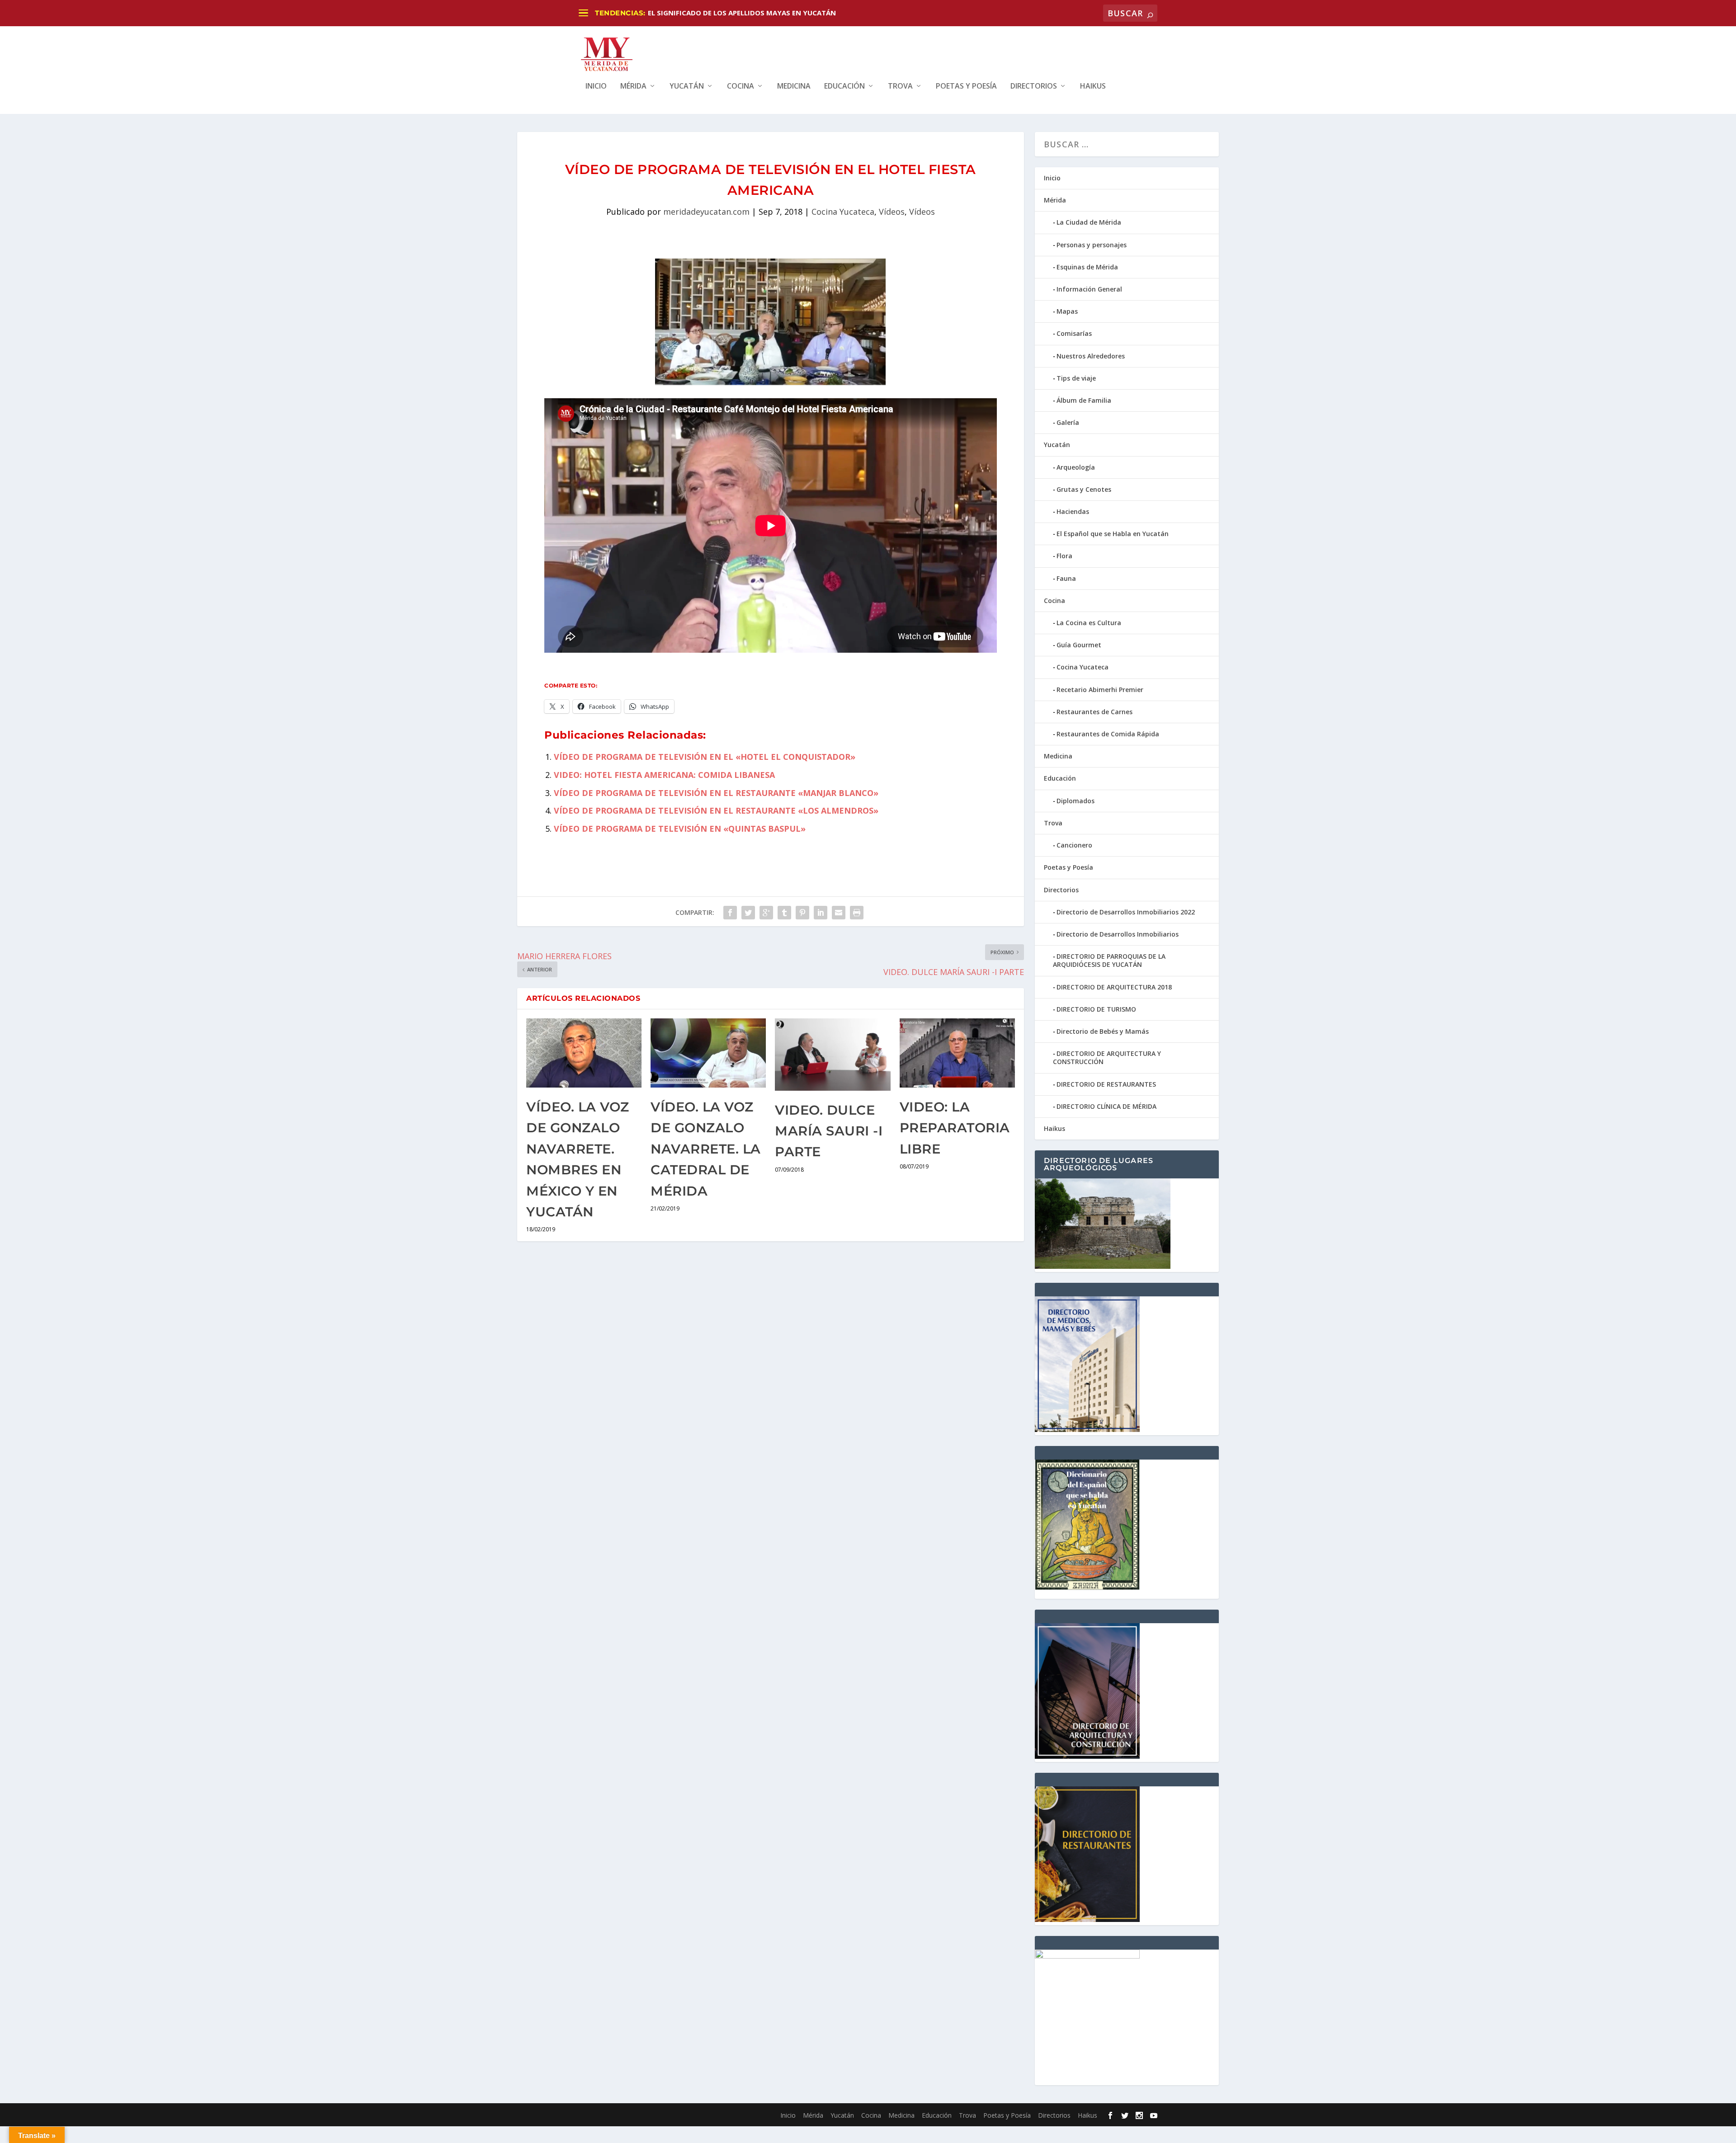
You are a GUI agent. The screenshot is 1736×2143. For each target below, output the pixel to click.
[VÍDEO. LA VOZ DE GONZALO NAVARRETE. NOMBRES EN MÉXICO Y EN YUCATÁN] (584, 1053)
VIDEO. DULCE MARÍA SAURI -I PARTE (829, 1131)
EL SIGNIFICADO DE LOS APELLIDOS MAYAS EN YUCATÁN (742, 13)
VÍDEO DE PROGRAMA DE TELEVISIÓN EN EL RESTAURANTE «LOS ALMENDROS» (716, 810)
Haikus (1093, 87)
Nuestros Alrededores (1091, 356)
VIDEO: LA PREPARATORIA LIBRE (955, 1128)
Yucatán (687, 87)
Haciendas (1073, 511)
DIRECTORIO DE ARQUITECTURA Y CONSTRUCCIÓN (1107, 1057)
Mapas (1067, 311)
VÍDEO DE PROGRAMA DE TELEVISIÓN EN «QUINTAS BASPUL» (680, 829)
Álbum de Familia (1084, 400)
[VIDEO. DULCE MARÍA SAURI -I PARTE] (833, 1055)
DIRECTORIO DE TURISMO (1096, 1009)
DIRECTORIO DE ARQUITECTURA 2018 (1114, 987)
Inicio (596, 87)
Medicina (794, 87)
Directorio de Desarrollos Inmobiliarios (1118, 934)
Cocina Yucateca (843, 212)
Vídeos (892, 212)
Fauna (1066, 578)
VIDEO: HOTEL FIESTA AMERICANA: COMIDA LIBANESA (664, 775)
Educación (844, 87)
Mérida (633, 87)
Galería (1068, 422)
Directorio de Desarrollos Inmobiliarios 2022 (1126, 912)
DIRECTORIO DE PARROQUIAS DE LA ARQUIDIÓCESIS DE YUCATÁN (1109, 960)
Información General (1089, 289)
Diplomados (1076, 801)
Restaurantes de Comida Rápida (1108, 734)
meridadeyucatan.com (706, 212)
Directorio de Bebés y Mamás (1103, 1031)
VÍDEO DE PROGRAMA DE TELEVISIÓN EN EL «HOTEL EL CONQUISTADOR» (705, 757)
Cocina (741, 87)
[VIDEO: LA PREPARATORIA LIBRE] (957, 1053)
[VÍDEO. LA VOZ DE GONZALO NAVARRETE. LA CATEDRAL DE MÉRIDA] (708, 1053)
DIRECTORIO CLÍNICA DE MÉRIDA (1106, 1106)
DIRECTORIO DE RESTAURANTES (1106, 1084)
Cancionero (1074, 845)
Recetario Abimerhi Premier (1100, 690)
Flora (1064, 556)
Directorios (1034, 87)
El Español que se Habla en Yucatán (1113, 534)
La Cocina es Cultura (1089, 623)
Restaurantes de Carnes (1094, 712)
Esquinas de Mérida (1087, 267)
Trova (900, 87)
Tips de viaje (1076, 378)
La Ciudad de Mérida (1089, 222)
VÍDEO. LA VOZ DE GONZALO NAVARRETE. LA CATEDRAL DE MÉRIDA (706, 1149)
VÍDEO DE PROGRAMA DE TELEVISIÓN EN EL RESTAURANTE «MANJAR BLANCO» (716, 793)
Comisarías (1074, 333)
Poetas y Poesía (966, 87)
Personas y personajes (1092, 245)
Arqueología (1076, 467)
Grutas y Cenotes (1084, 489)
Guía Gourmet (1079, 645)
